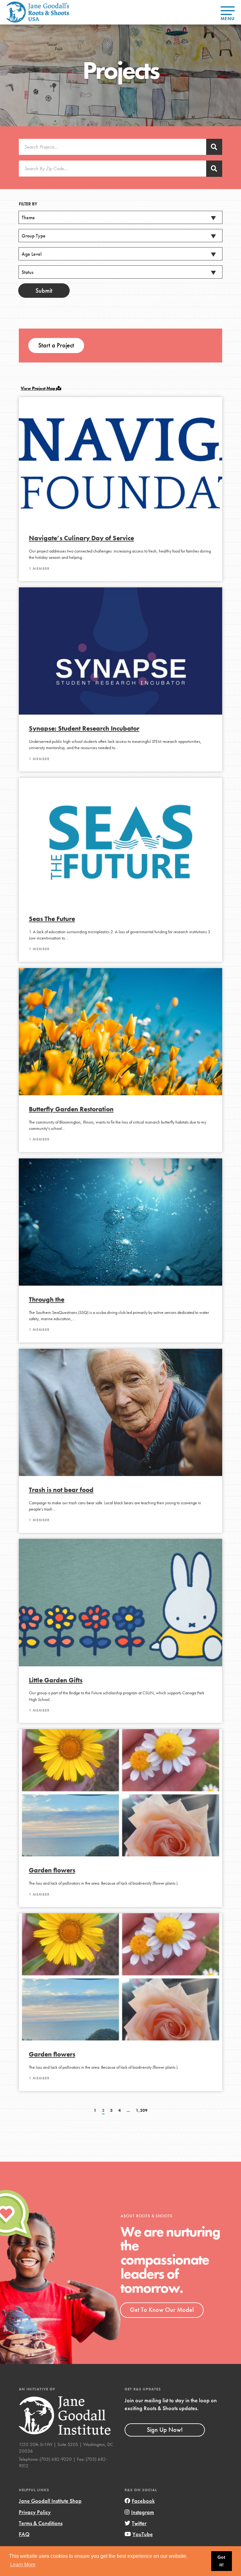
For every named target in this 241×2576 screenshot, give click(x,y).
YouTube (143, 2534)
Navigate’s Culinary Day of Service (81, 538)
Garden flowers (52, 1870)
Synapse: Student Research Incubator (84, 728)
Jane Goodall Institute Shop (50, 2501)
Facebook (143, 2501)
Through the (47, 1299)
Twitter (139, 2523)
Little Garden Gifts (56, 1680)
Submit (44, 291)
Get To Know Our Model (162, 2310)
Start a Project (56, 345)
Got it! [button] (221, 2561)
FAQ (24, 2534)
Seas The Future (52, 919)
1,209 (142, 2110)
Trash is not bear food (61, 1490)
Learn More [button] (23, 2565)
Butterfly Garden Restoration (71, 1109)
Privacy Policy (35, 2512)
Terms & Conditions (41, 2523)
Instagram (143, 2512)
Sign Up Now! (165, 2430)
